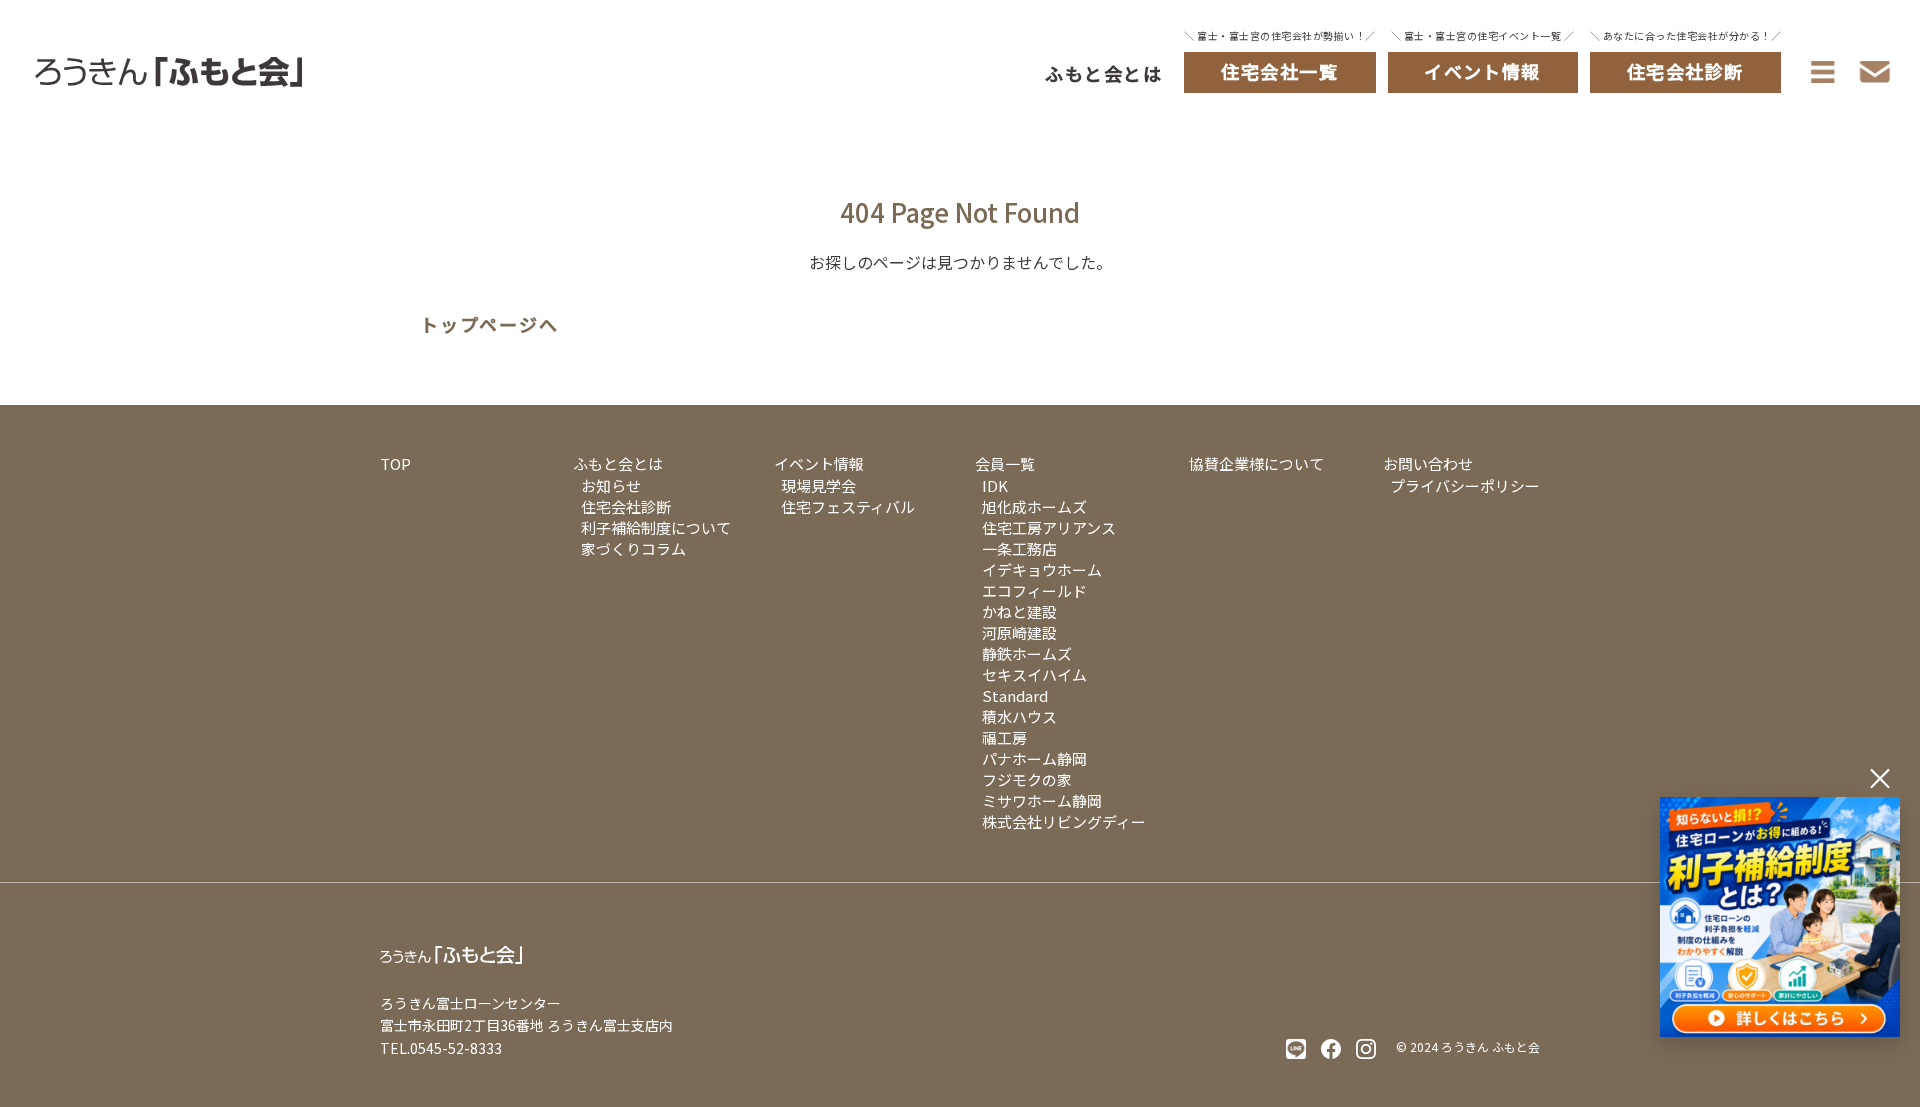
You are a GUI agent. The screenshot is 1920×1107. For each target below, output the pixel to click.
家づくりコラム (633, 548)
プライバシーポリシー (1465, 485)
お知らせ (611, 485)
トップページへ (489, 325)
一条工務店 (1019, 548)
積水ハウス (1019, 716)
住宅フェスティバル (848, 506)
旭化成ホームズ (1034, 506)
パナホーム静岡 (1034, 758)
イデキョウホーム (1042, 569)
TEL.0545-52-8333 (441, 1048)
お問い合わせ (1428, 463)
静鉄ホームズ (1027, 653)
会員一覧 (1005, 463)
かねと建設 (1019, 611)
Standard (1015, 695)
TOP (395, 463)
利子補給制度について (656, 527)
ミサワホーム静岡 (1042, 800)
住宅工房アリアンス (1049, 527)
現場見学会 (818, 485)
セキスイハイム (1034, 674)
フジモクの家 (1027, 779)
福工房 (1004, 737)
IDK (995, 485)
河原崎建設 (1019, 632)
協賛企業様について (1256, 463)
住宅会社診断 (626, 506)
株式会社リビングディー (1064, 821)
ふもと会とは (1103, 73)
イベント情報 (819, 463)
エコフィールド (1034, 590)
